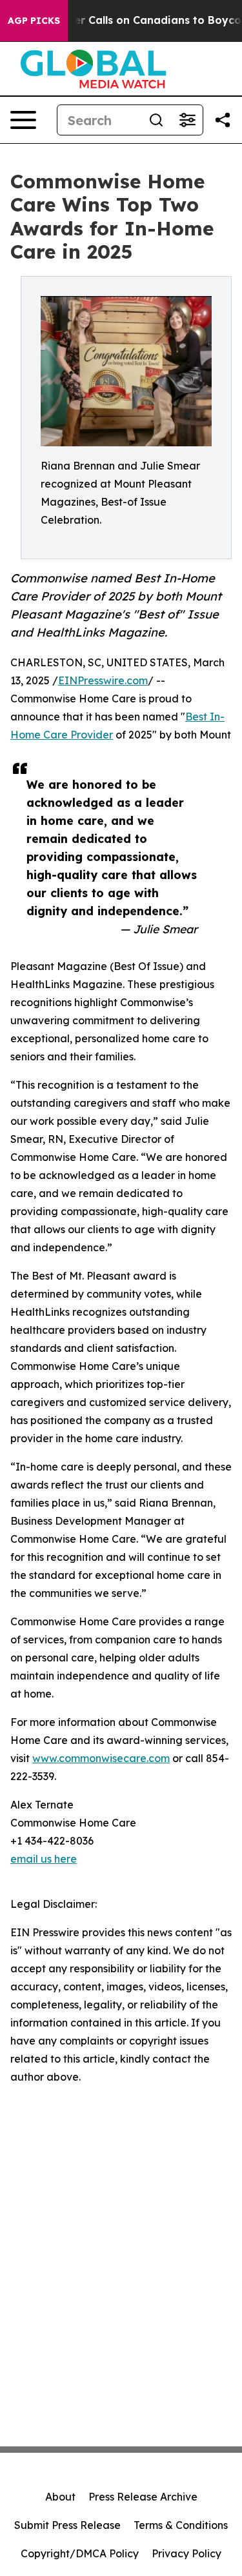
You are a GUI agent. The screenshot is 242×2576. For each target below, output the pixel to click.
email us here (44, 1859)
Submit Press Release (67, 2525)
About (60, 2497)
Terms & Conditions (181, 2525)
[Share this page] (223, 120)
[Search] (156, 120)
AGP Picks (34, 21)
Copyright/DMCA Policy (80, 2553)
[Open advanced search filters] (187, 120)
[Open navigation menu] (23, 120)
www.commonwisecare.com (101, 1758)
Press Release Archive (143, 2497)
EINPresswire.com (103, 680)
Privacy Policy (187, 2553)
